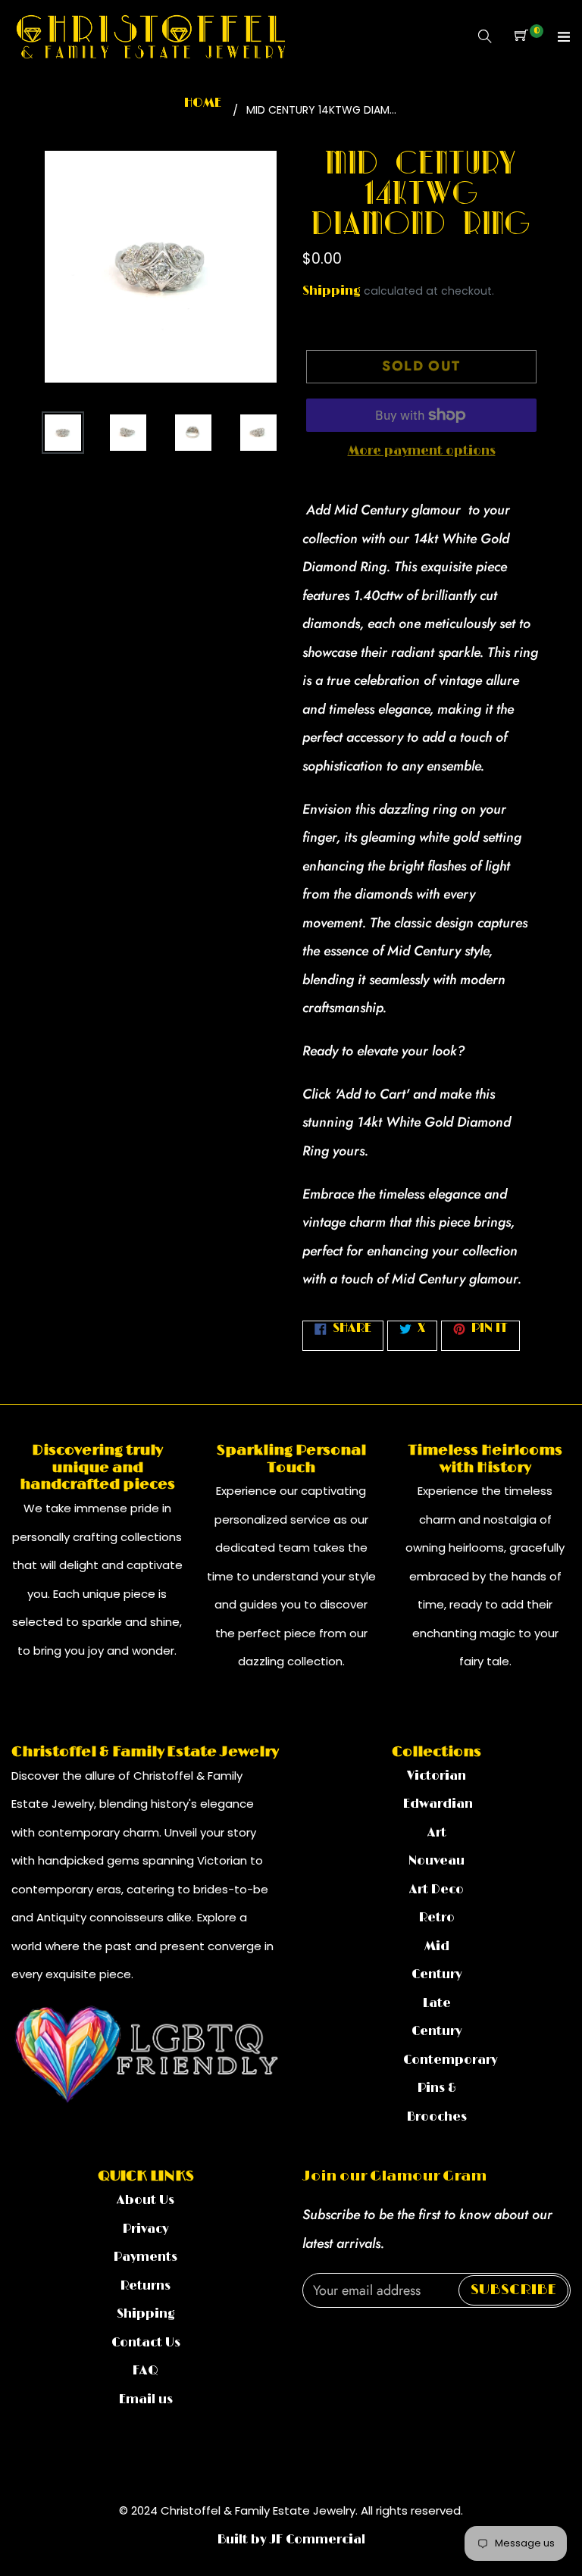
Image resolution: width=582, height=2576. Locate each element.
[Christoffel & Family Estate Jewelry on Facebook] (308, 2339)
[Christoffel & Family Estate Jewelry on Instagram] (332, 2339)
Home (203, 103)
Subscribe (513, 2290)
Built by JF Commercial (291, 2540)
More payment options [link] (422, 451)
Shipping (332, 291)
